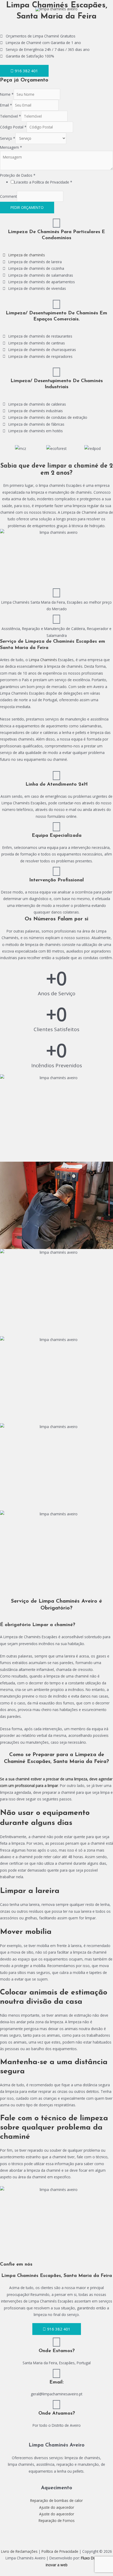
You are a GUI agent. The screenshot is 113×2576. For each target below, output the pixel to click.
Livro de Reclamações (19, 2551)
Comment (8, 196)
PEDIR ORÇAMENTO (27, 207)
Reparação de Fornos (57, 2520)
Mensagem (11, 147)
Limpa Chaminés (43, 660)
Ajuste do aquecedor (57, 2507)
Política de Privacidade (60, 2551)
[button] (8, 448)
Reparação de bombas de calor (56, 2500)
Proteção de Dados (18, 175)
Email (6, 105)
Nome (7, 94)
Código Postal (13, 127)
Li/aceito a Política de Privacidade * (43, 182)
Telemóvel (11, 116)
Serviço (8, 138)
